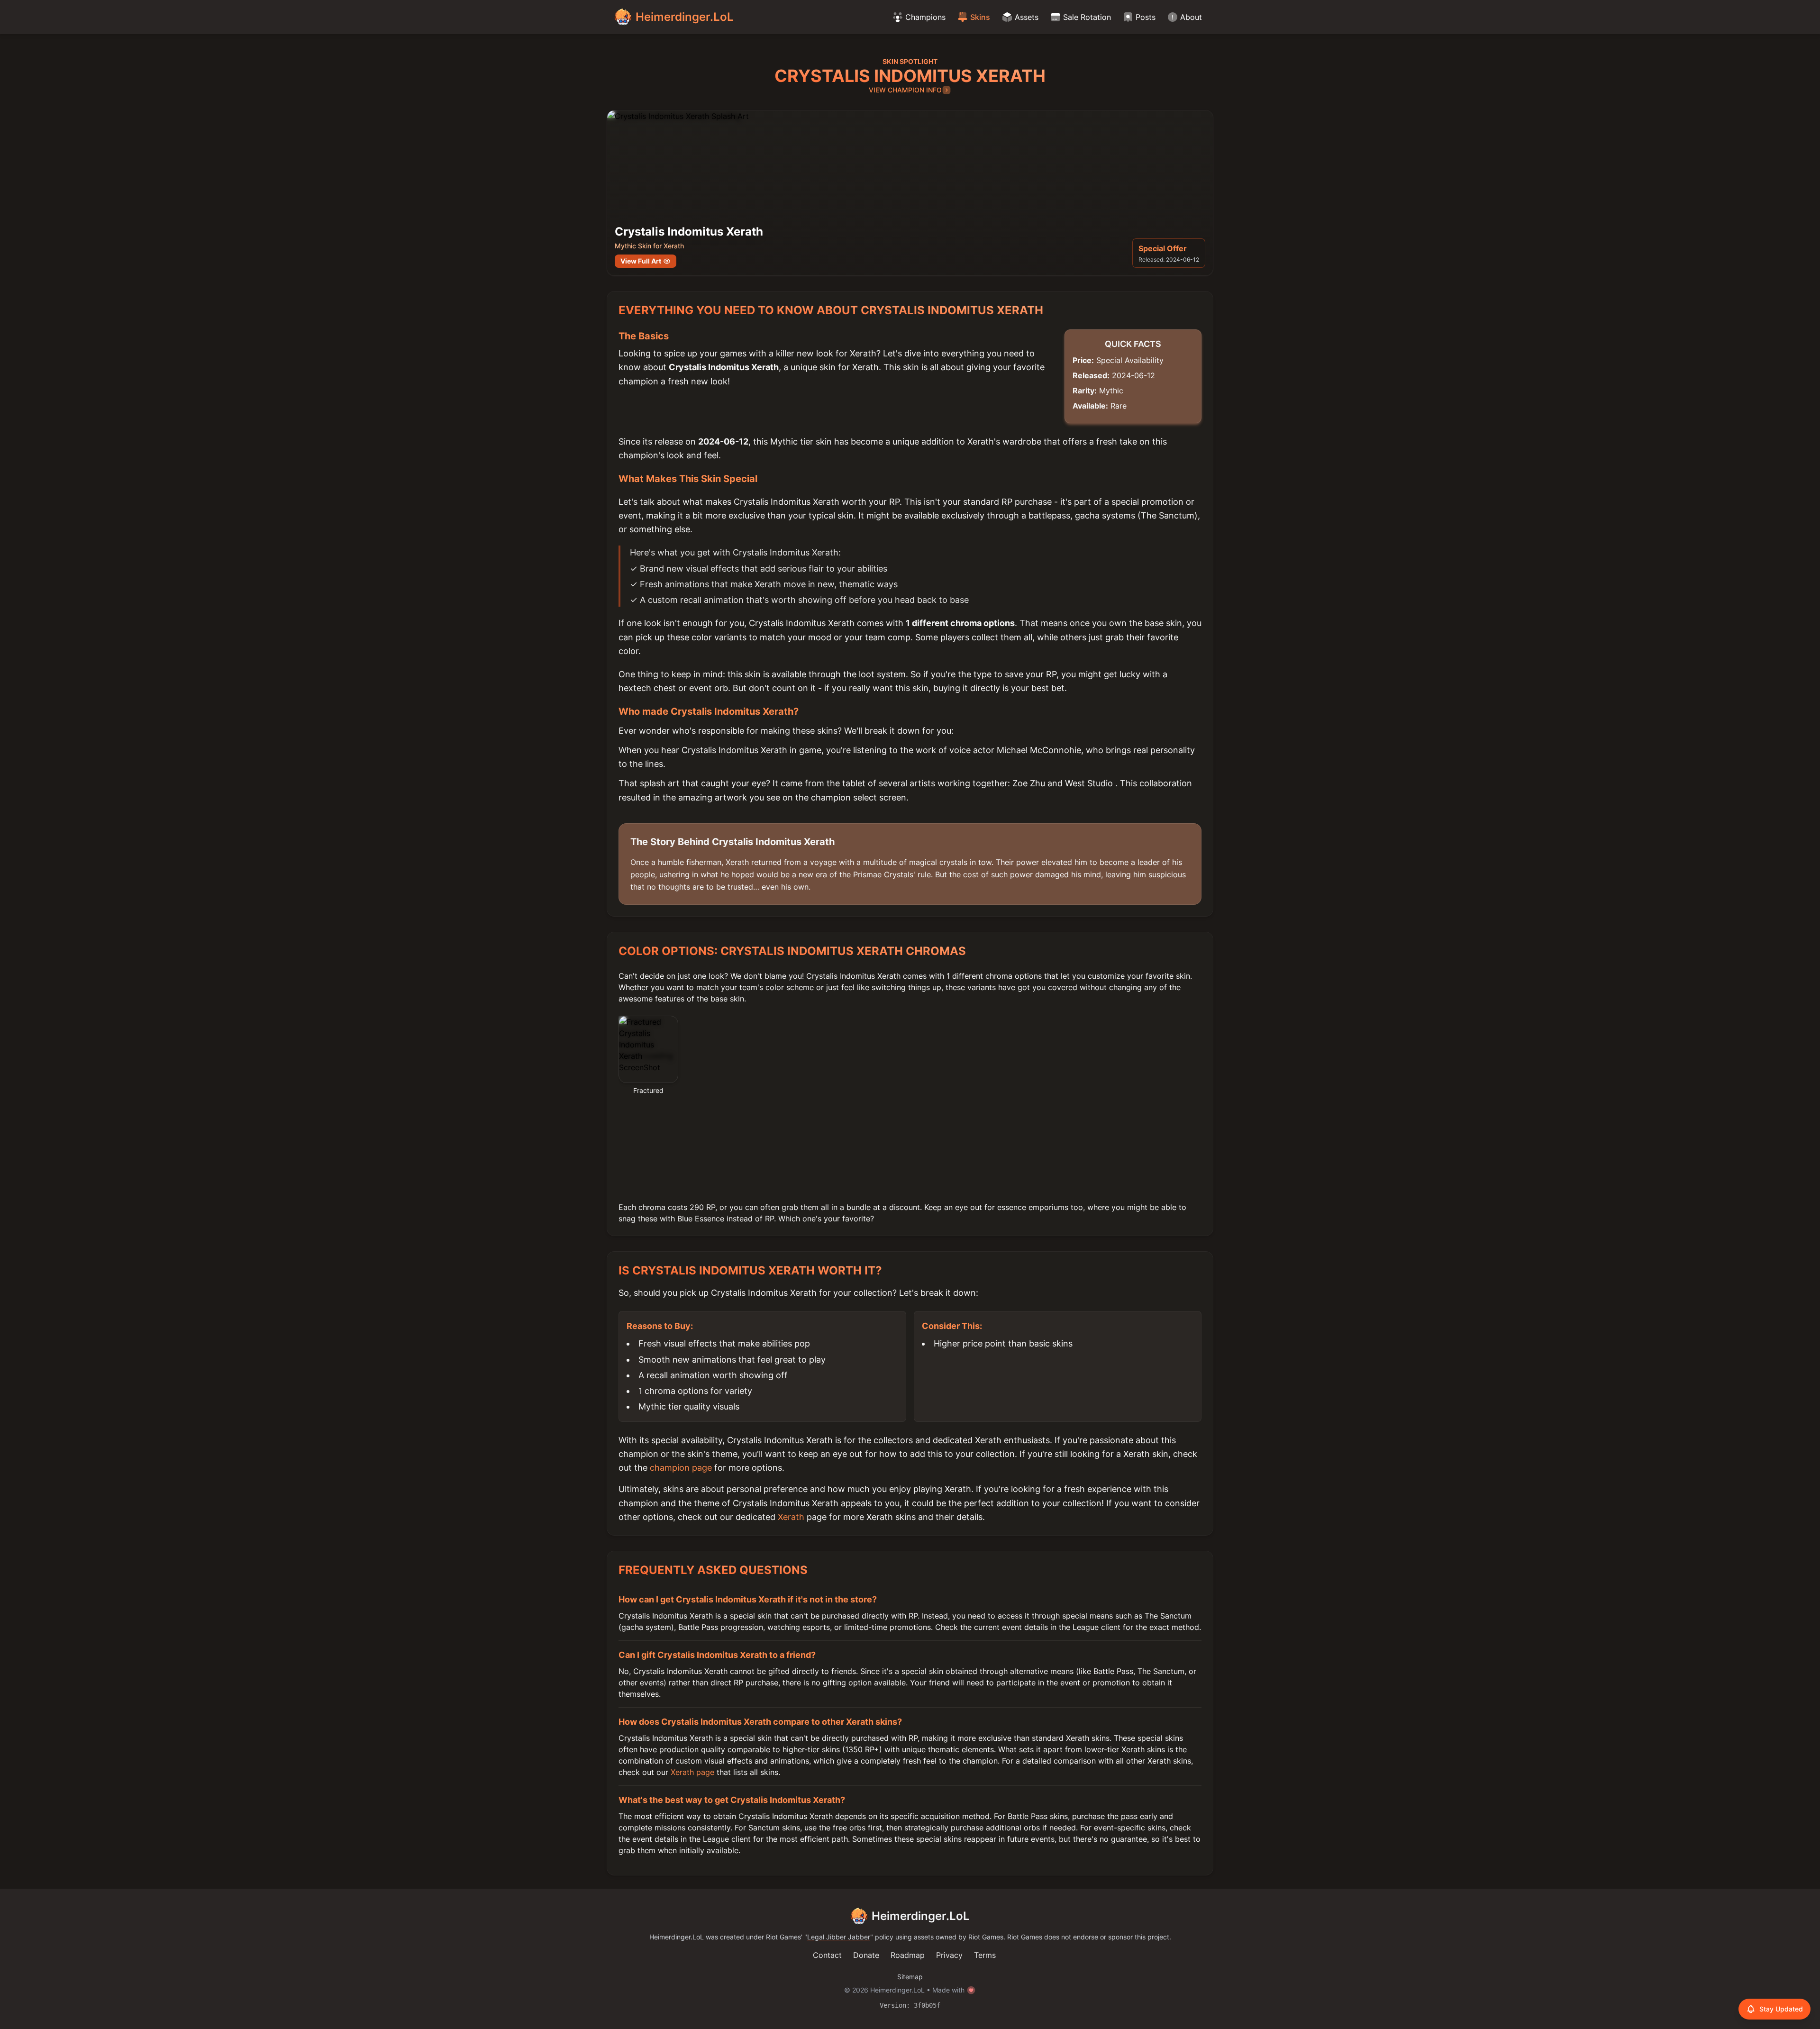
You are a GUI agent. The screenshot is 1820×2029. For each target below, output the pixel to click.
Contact (827, 1955)
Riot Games (783, 1937)
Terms (985, 1955)
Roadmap (908, 1955)
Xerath (791, 1517)
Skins (980, 17)
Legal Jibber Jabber (839, 1937)
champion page (681, 1468)
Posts (1146, 17)
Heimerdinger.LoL (921, 1916)
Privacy (949, 1955)
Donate (866, 1955)
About (1191, 17)
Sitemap (910, 1977)
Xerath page (692, 1772)
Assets (1027, 17)
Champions (925, 17)
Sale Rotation (1087, 17)
